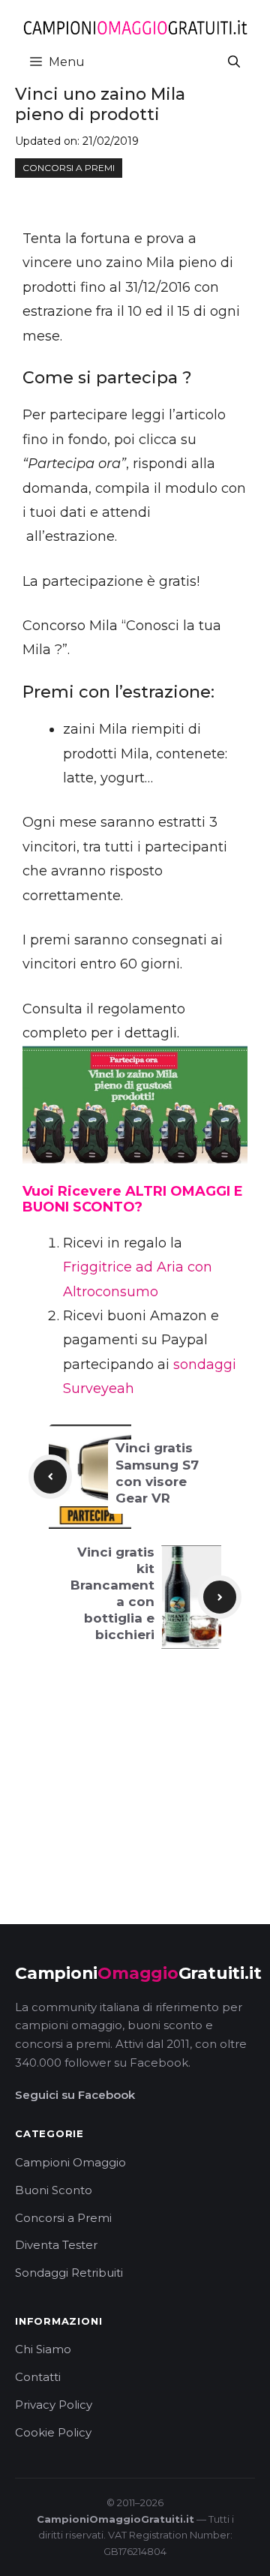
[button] (234, 62)
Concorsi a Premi (63, 2218)
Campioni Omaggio (70, 2162)
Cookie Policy (53, 2432)
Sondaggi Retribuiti (69, 2273)
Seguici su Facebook (75, 2095)
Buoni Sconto (54, 2190)
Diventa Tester (56, 2245)
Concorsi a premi (69, 168)
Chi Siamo (43, 2349)
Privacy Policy (54, 2405)
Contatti (38, 2377)
